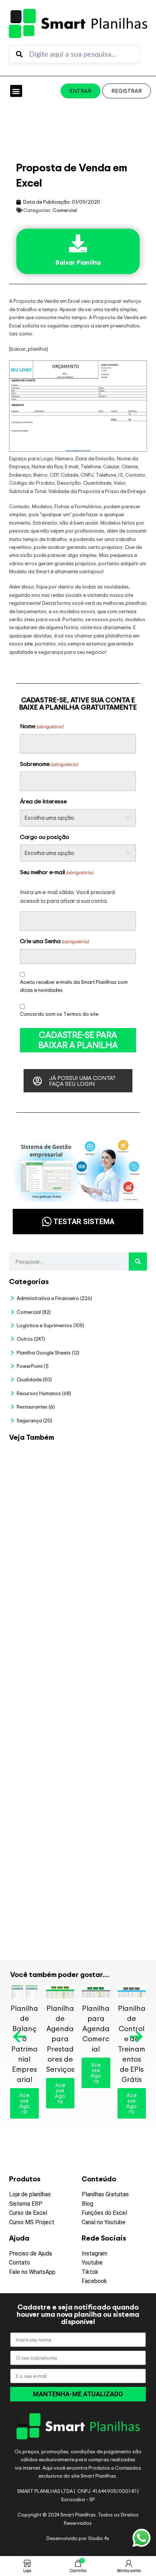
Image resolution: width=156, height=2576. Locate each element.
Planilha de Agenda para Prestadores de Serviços (60, 2039)
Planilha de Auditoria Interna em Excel (110, 1752)
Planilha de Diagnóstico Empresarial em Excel (111, 1885)
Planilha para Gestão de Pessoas (111, 1691)
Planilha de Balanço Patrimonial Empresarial (24, 2044)
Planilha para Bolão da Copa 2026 (109, 1461)
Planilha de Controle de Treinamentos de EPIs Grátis (132, 2044)
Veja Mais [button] (113, 1484)
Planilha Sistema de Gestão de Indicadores (108, 1816)
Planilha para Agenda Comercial (96, 2028)
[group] (78, 407)
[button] (16, 91)
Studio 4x (99, 2538)
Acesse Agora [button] (24, 2103)
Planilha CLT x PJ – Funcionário (108, 1569)
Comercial (65, 210)
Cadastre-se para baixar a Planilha (78, 1040)
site (28, 643)
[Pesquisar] (138, 1261)
